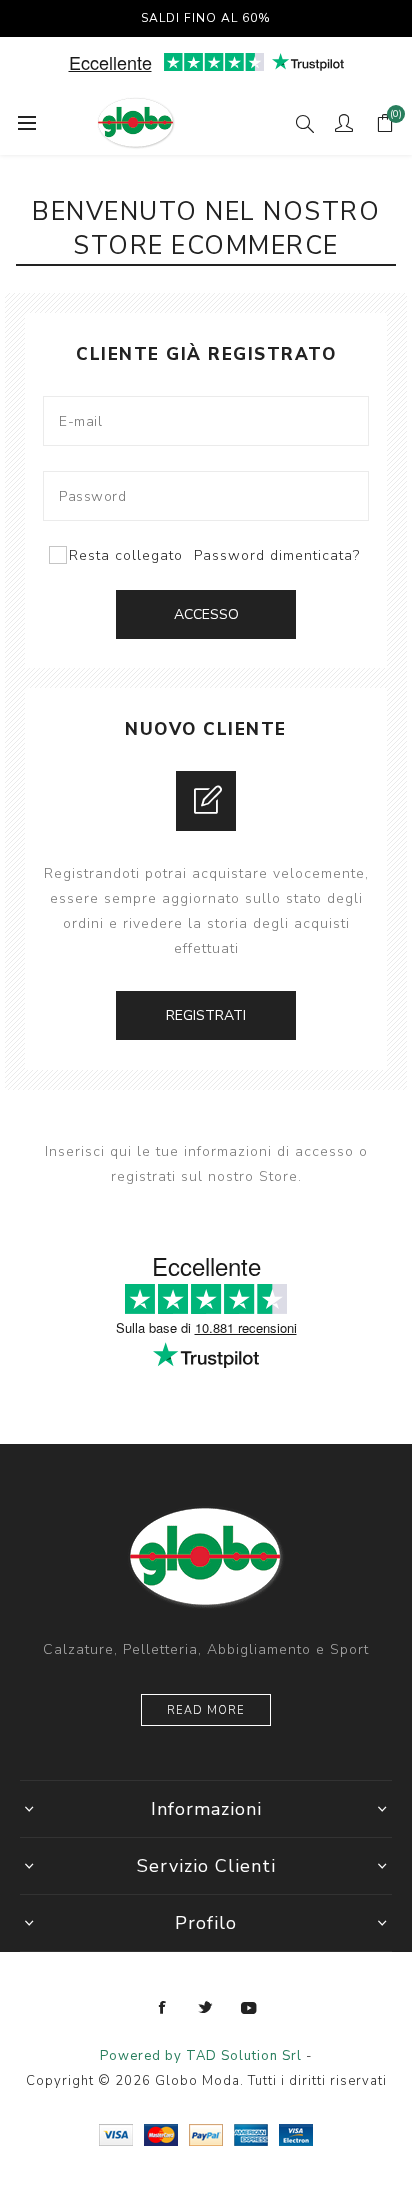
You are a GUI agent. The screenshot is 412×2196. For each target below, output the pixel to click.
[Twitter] (206, 2008)
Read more (206, 1710)
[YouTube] (249, 2008)
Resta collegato (126, 555)
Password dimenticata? (277, 555)
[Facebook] (163, 2008)
